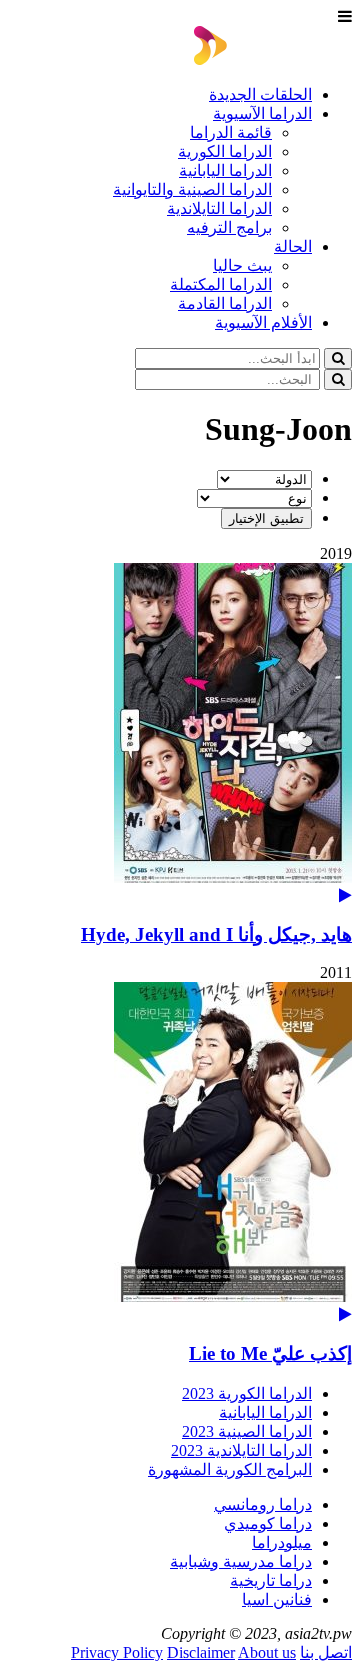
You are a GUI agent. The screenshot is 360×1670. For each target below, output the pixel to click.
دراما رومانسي (263, 1504)
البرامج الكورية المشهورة (230, 1469)
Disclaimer (201, 1652)
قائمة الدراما (231, 132)
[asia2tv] (273, 59)
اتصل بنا (326, 1652)
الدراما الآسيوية (262, 113)
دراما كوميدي (268, 1523)
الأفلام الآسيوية (263, 322)
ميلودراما (282, 1542)
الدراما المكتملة (221, 284)
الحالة (293, 246)
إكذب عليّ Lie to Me (270, 1353)
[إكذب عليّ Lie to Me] (180, 1152)
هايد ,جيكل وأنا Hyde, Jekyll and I (216, 934)
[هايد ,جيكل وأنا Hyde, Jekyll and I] (180, 733)
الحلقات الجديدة (260, 94)
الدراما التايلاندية (219, 208)
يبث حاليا (242, 265)
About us (267, 1652)
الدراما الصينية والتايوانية (192, 189)
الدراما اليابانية (225, 170)
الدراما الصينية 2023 (247, 1431)
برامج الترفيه (229, 227)
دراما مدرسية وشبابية (241, 1561)
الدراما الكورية (225, 151)
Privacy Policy (117, 1652)
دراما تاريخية (271, 1580)
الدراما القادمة (225, 303)
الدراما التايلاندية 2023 (241, 1450)
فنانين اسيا (277, 1599)
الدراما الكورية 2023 (247, 1393)
